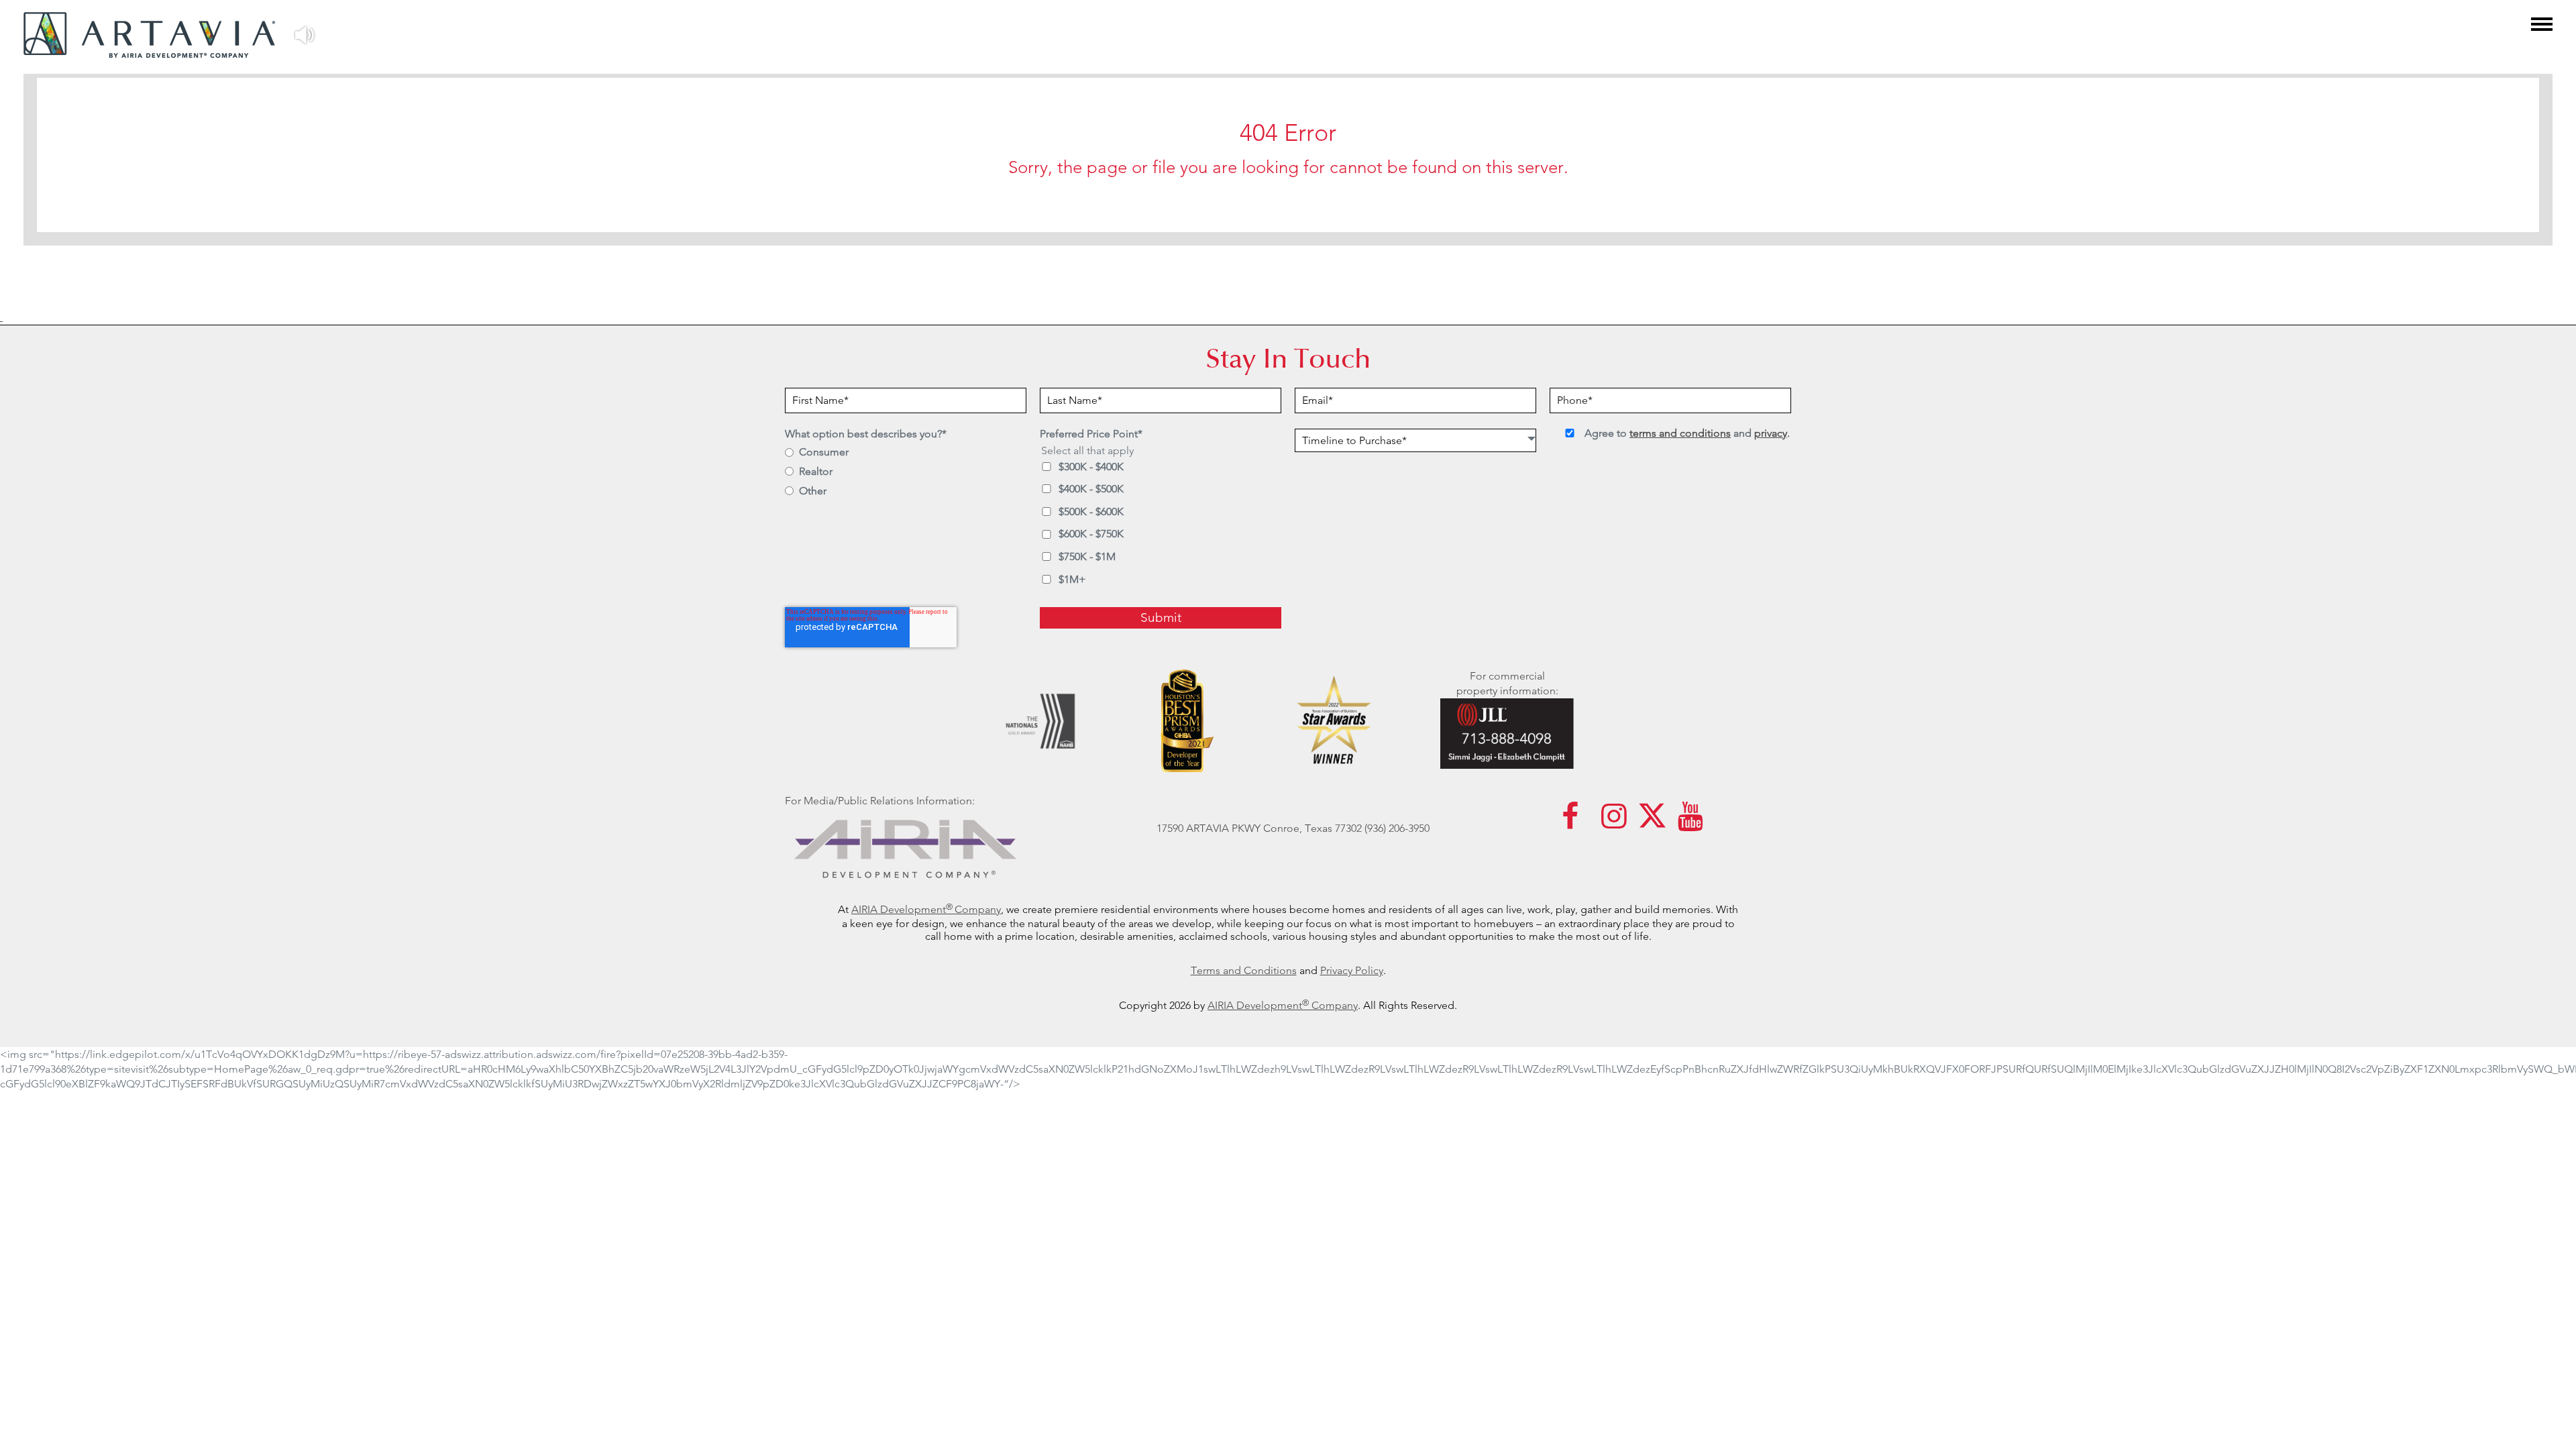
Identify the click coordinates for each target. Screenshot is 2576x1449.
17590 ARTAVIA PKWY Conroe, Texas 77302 (1259, 828)
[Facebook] (1570, 823)
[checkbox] (906, 483)
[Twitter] (1652, 823)
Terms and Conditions (1244, 970)
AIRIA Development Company (1283, 1005)
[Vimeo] (1690, 823)
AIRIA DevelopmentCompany (926, 909)
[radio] (906, 453)
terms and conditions (1680, 433)
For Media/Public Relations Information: (880, 801)
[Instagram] (1614, 823)
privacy (1771, 433)
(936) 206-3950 (1397, 828)
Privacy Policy (1352, 970)
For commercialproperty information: (1507, 683)
